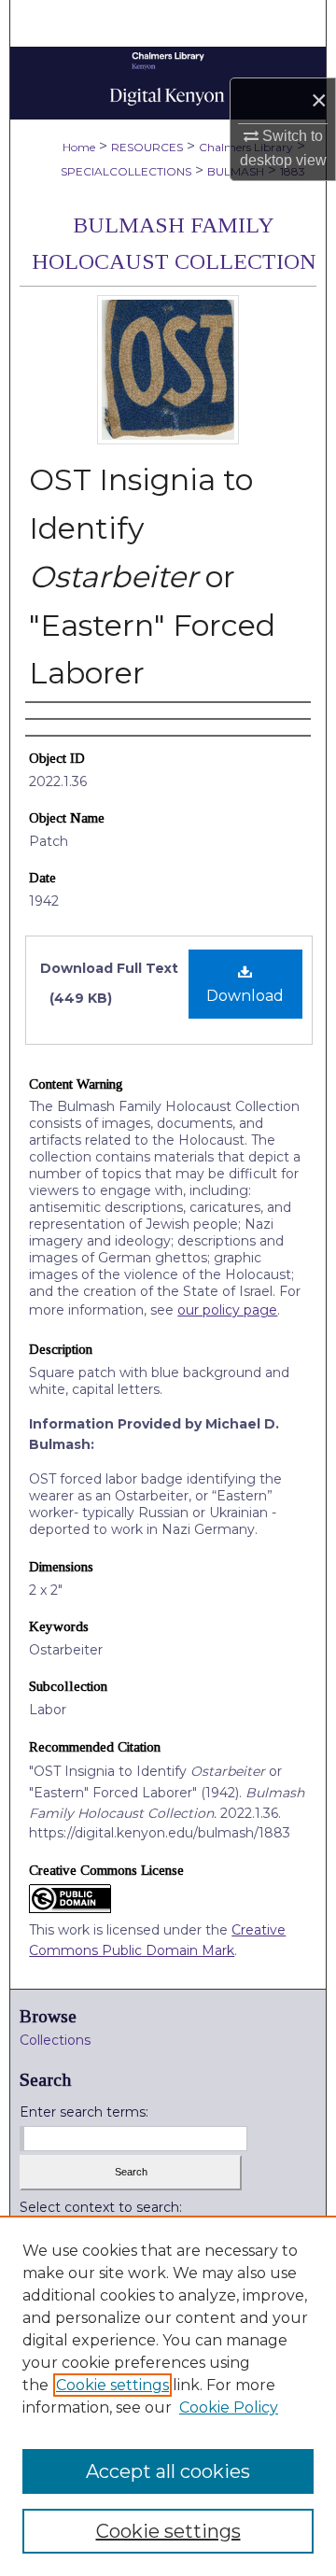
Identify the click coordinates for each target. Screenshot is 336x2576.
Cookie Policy (229, 2407)
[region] (168, 2396)
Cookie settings (112, 2385)
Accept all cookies (168, 2471)
